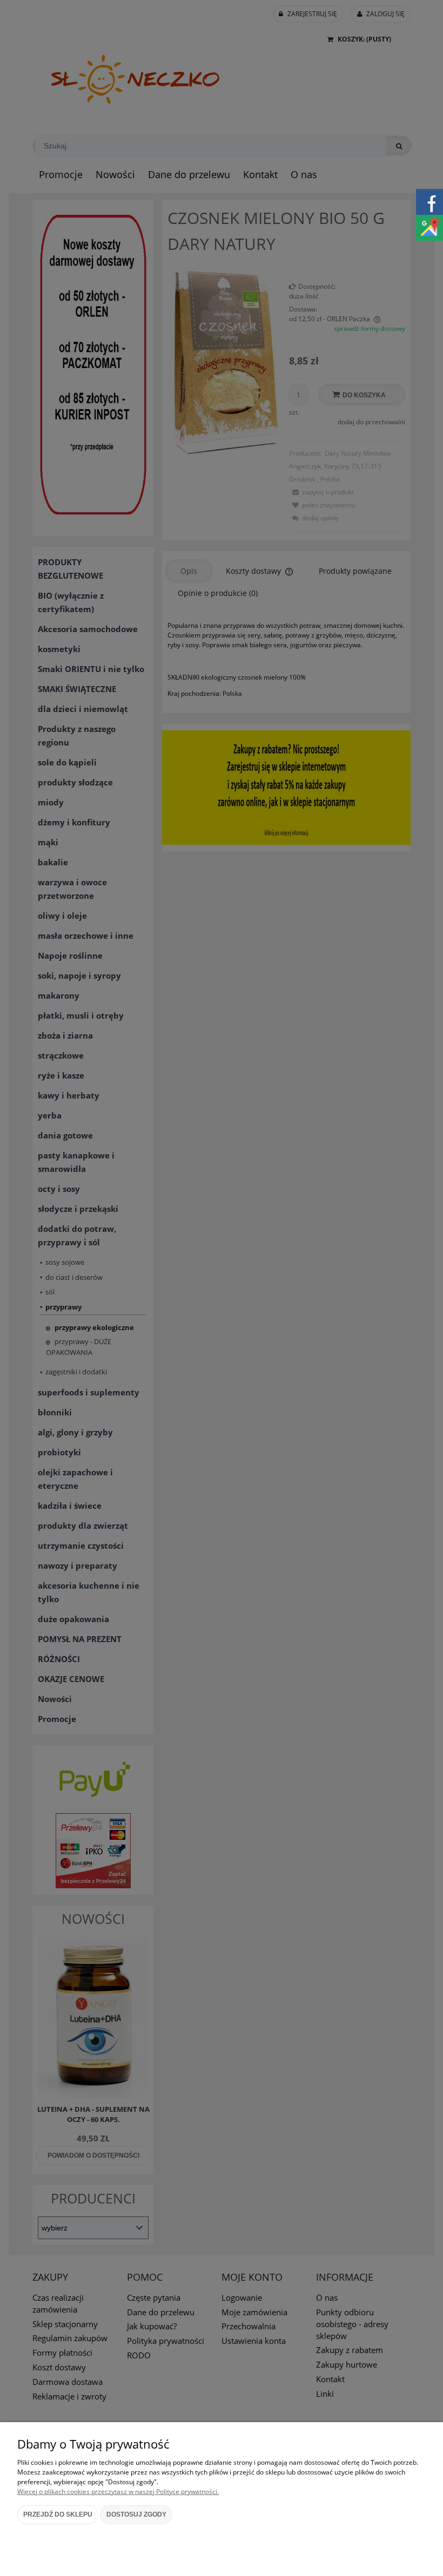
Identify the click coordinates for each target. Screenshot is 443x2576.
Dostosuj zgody (136, 2514)
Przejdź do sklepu (58, 2514)
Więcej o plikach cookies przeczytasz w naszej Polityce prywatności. (118, 2492)
